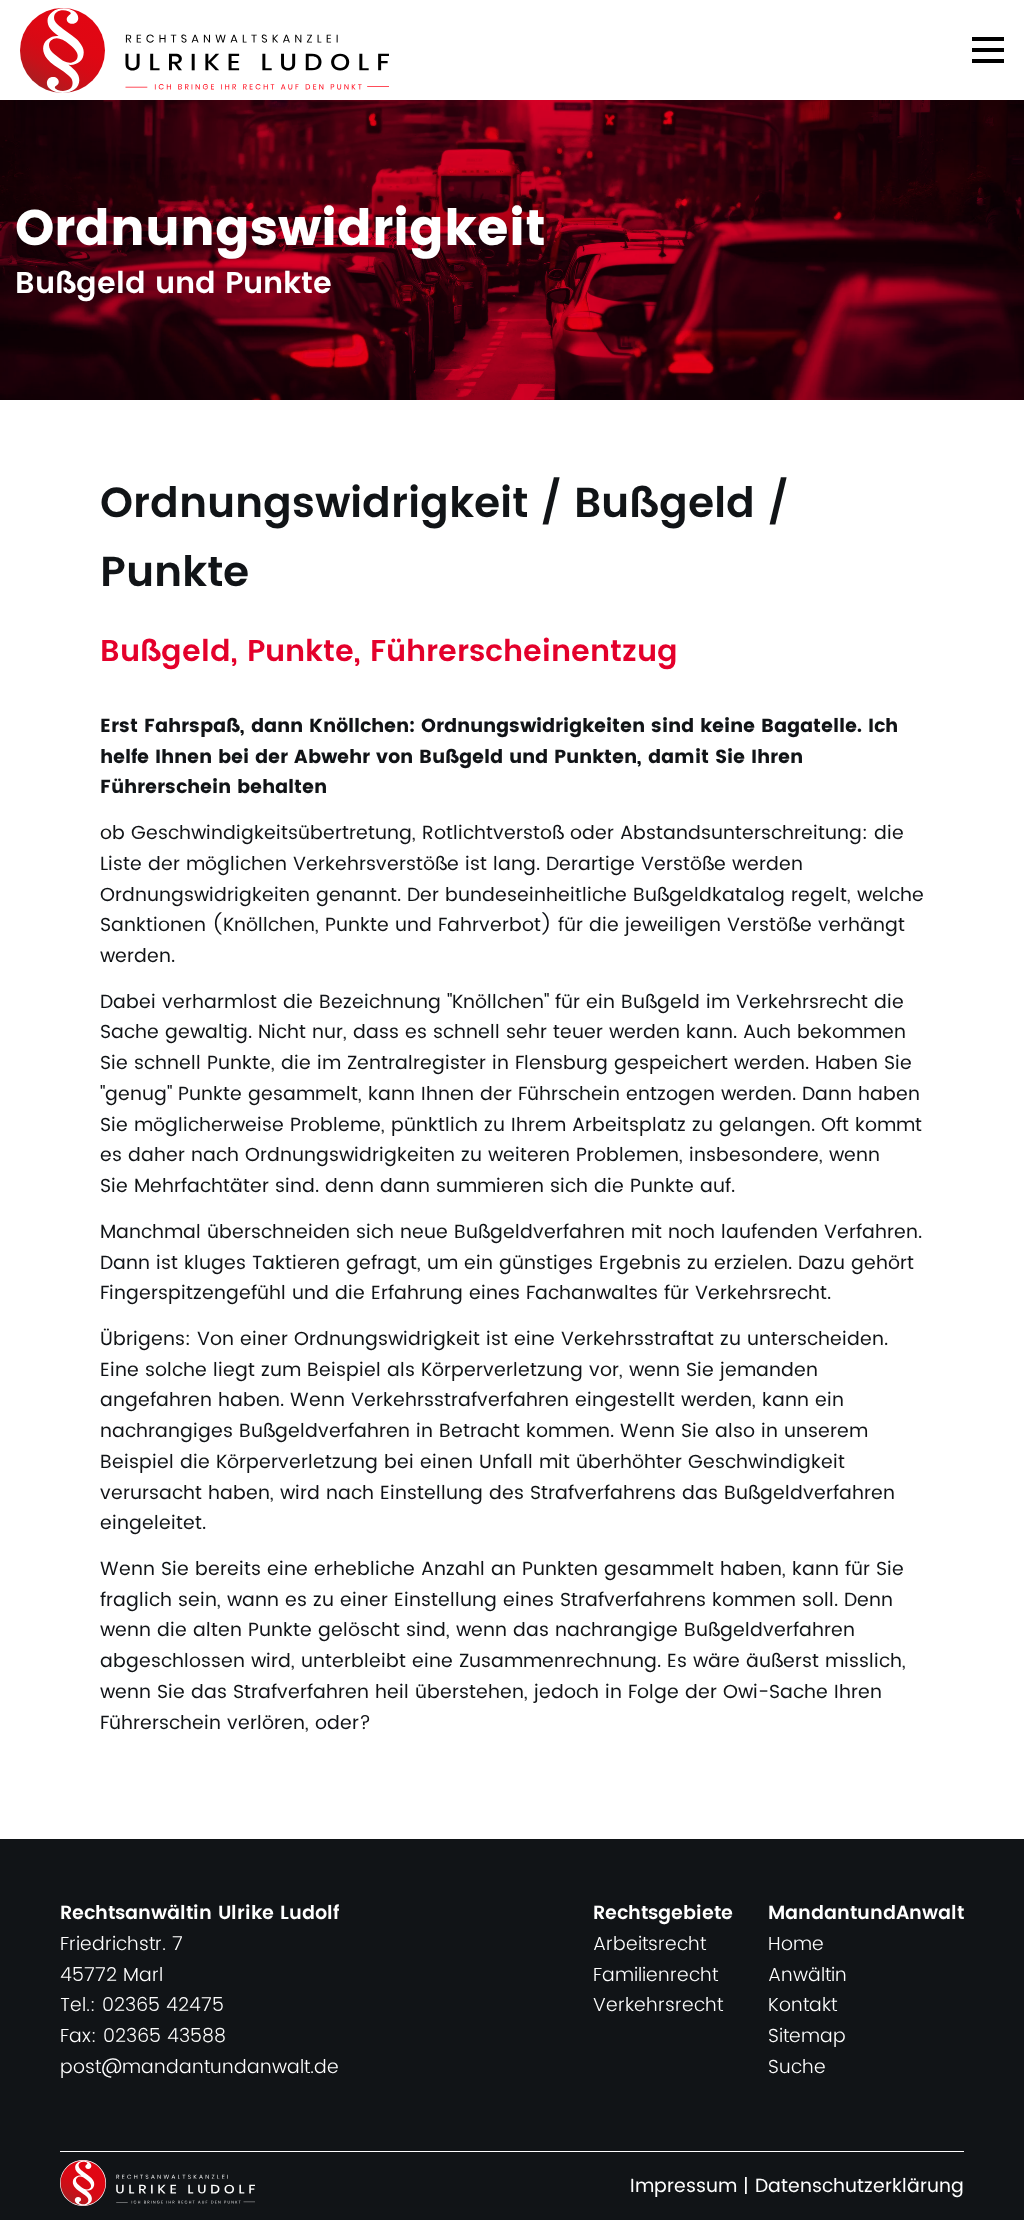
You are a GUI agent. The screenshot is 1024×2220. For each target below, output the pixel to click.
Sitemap (807, 2036)
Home (796, 1944)
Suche (797, 2067)
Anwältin (807, 1975)
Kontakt (802, 2005)
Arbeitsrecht (649, 1944)
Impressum (683, 2186)
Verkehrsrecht (658, 2005)
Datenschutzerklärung (859, 2186)
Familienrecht (655, 1975)
